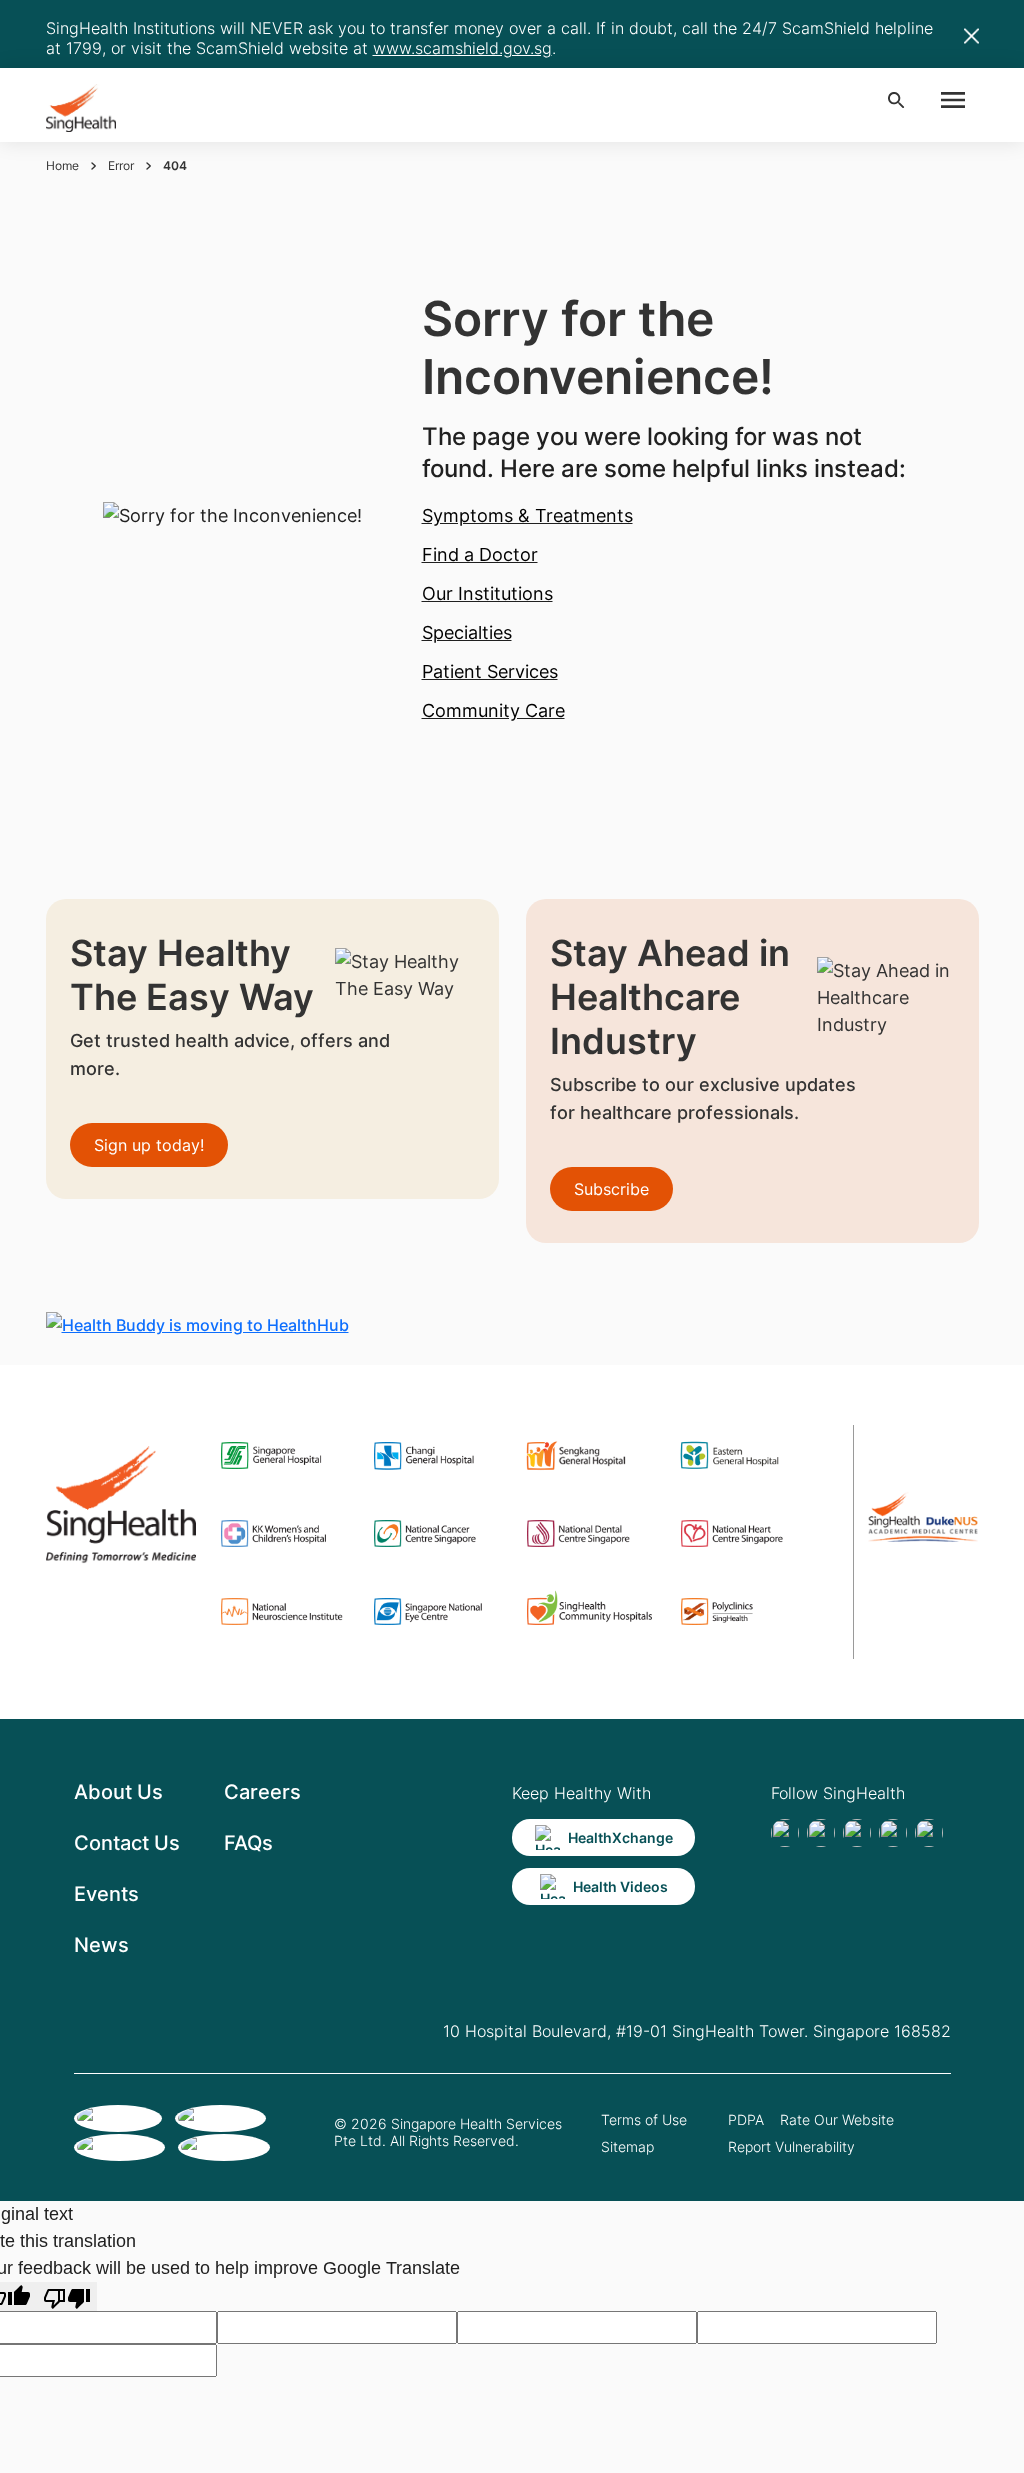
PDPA (746, 2119)
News (101, 1945)
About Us (118, 1792)
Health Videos (620, 1886)
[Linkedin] (857, 1833)
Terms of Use (644, 2119)
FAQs (248, 1843)
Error (121, 165)
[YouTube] (929, 1833)
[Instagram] (893, 1833)
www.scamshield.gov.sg (462, 48)
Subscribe (611, 1189)
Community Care (493, 710)
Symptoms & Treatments (527, 515)
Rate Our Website (837, 2119)
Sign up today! (149, 1145)
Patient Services (490, 671)
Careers (262, 1792)
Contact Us (127, 1843)
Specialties (467, 632)
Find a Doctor (480, 554)
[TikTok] (821, 1833)
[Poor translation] (67, 2296)
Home (62, 165)
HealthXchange (620, 1837)
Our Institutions (487, 593)
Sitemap (627, 2146)
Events (106, 1894)
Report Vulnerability (791, 2146)
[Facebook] (785, 1833)
